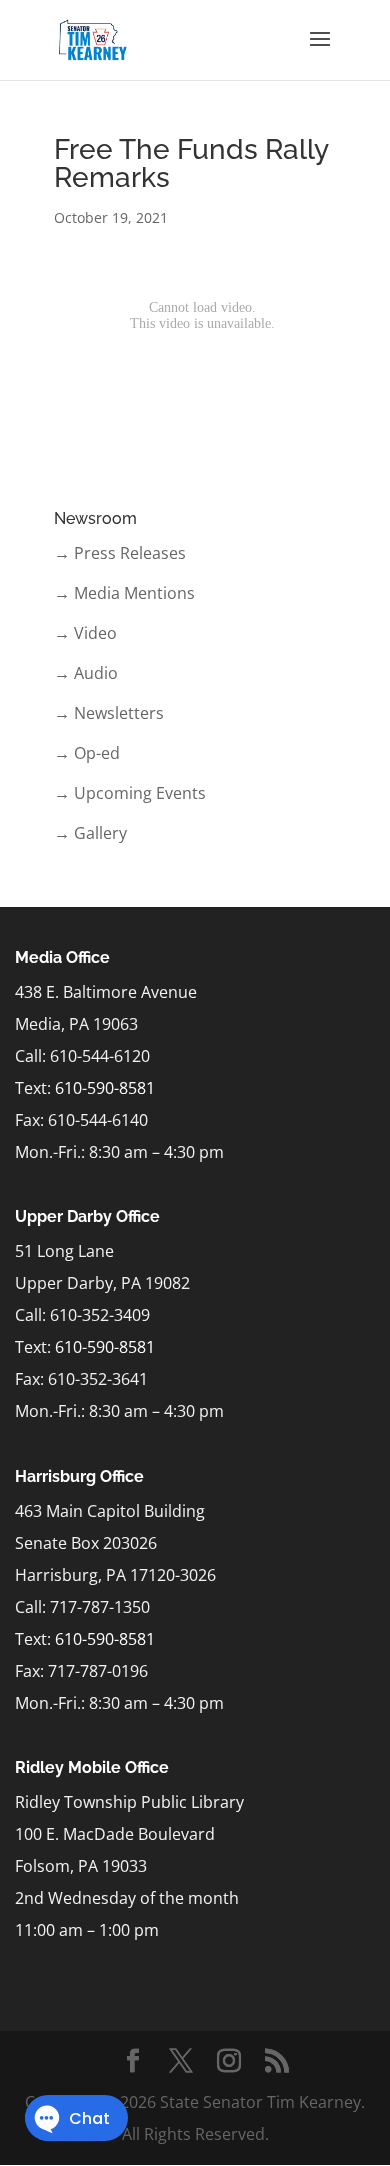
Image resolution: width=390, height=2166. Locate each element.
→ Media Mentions (124, 593)
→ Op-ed (87, 753)
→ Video (85, 633)
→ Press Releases (120, 553)
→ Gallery (90, 833)
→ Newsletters (109, 713)
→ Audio (86, 673)
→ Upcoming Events (130, 793)
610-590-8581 (105, 1088)
